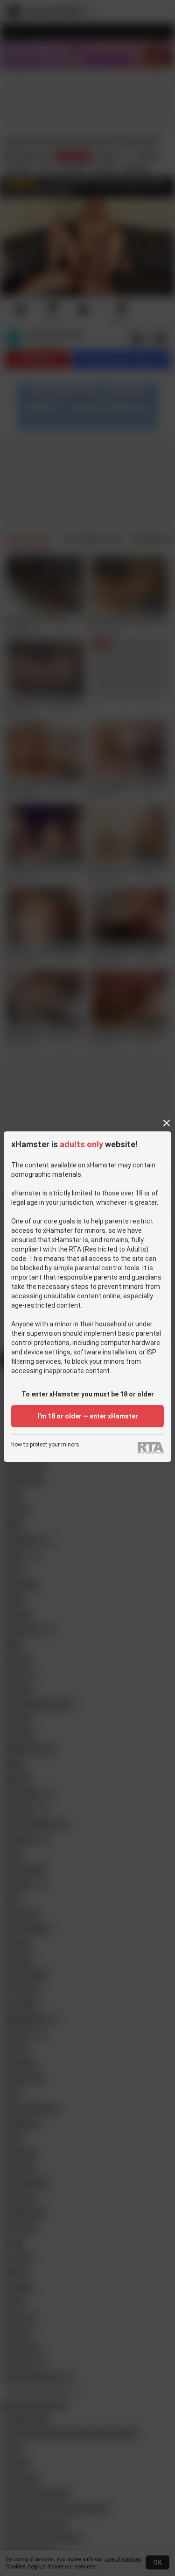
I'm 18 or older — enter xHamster (88, 1416)
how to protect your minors (45, 1445)
